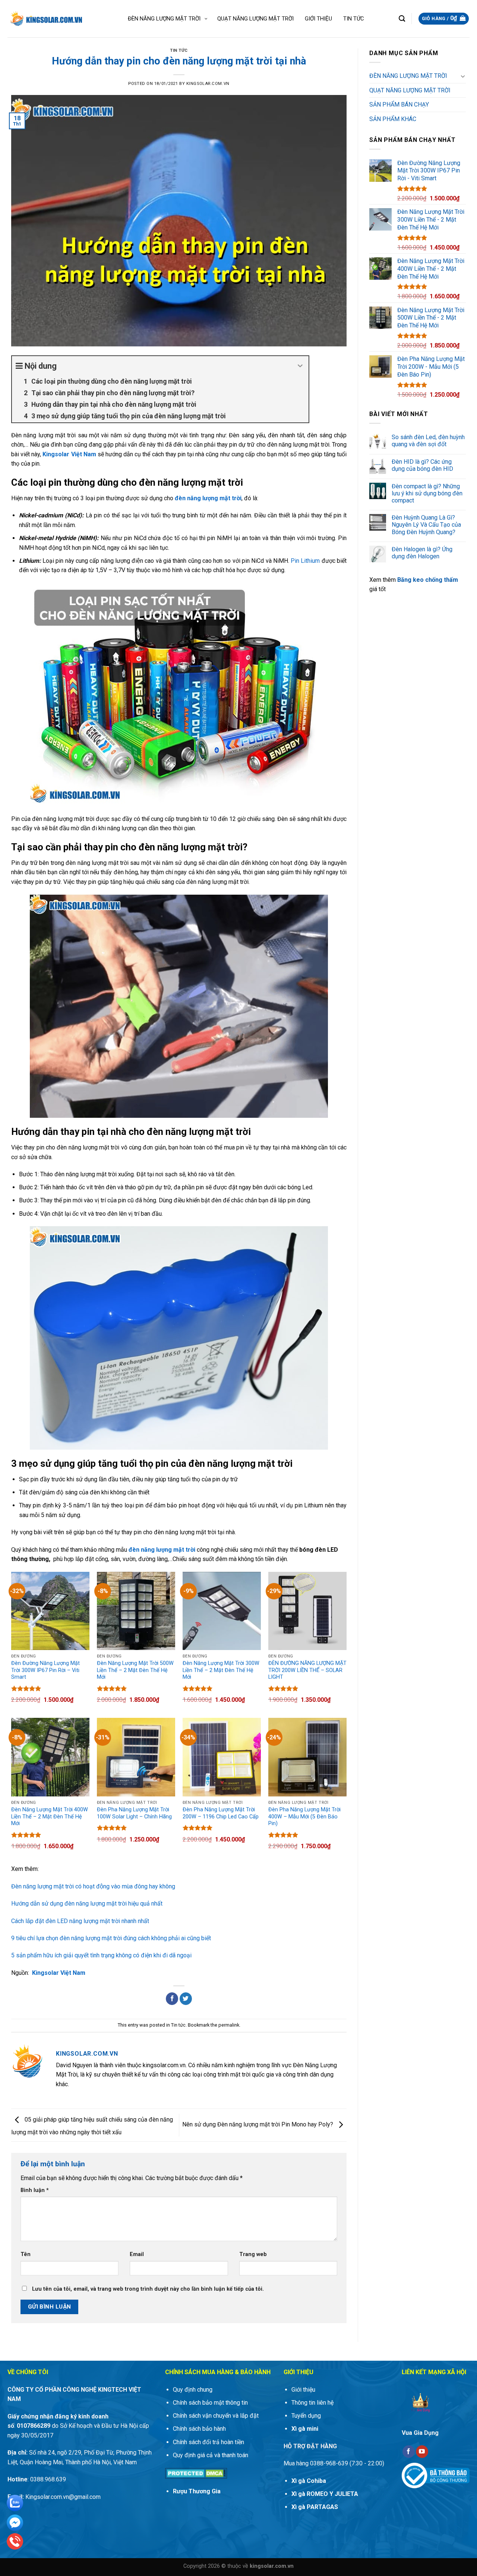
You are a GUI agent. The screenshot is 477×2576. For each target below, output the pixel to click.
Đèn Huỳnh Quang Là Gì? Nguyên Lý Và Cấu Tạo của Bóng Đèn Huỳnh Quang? (426, 525)
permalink (229, 2025)
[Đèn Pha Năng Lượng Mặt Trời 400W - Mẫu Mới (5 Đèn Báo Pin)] (307, 1757)
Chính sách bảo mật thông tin (210, 2403)
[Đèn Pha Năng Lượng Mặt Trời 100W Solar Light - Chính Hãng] (136, 1757)
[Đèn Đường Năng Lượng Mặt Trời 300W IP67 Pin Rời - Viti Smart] (50, 1611)
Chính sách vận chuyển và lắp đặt (216, 2416)
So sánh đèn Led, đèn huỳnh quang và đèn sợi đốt (428, 441)
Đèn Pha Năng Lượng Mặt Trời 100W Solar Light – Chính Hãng (134, 1813)
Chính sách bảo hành (199, 2429)
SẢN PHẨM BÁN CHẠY (399, 104)
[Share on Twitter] (186, 1999)
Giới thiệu (303, 2390)
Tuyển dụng (306, 2416)
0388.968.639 (47, 2479)
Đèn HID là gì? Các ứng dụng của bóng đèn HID (422, 465)
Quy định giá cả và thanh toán (211, 2455)
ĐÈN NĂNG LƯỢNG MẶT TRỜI (408, 76)
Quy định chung (193, 2390)
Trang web (253, 2254)
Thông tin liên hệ (312, 2403)
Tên (26, 2254)
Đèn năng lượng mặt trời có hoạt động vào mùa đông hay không (93, 1886)
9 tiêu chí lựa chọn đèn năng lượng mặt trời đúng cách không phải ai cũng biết (111, 1938)
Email (137, 2254)
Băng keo (411, 580)
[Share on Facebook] (172, 1999)
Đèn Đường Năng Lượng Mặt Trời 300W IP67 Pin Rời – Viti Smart (45, 1670)
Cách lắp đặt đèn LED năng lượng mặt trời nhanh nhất (80, 1921)
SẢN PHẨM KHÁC (393, 119)
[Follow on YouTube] (422, 2452)
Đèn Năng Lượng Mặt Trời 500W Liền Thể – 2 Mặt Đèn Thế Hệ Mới (135, 1670)
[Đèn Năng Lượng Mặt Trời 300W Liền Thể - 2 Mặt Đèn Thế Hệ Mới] (222, 1611)
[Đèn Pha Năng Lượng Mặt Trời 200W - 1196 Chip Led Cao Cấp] (222, 1757)
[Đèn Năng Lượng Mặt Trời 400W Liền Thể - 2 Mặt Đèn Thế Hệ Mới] (50, 1757)
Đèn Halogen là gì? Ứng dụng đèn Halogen (422, 553)
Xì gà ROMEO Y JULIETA (325, 2494)
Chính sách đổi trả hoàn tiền (209, 2442)
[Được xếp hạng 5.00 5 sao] (26, 1688)
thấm (451, 580)
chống (435, 580)
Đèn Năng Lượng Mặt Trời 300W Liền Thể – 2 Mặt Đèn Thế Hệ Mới (221, 1670)
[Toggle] (463, 76)
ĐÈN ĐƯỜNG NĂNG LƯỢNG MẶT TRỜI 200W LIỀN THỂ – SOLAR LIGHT (307, 1670)
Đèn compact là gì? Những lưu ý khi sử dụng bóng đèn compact (427, 493)
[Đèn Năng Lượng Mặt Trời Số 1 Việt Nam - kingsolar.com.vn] (45, 19)
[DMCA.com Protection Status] (196, 2473)
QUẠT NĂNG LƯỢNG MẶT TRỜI (410, 90)
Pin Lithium (305, 561)
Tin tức (179, 50)
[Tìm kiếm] (402, 19)
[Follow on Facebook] (409, 2452)
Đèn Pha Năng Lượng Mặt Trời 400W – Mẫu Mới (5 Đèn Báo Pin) (304, 1817)
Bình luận (35, 2190)
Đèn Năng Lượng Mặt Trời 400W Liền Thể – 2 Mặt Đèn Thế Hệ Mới (50, 1817)
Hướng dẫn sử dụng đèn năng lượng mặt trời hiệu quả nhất (87, 1904)
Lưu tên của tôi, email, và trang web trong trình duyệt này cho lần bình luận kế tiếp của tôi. (148, 2289)
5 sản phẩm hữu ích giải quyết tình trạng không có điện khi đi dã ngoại (101, 1955)
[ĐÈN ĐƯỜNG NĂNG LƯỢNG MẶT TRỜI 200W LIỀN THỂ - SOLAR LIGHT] (307, 1611)
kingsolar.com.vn (208, 84)
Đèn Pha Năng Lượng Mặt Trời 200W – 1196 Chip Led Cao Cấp (221, 1813)
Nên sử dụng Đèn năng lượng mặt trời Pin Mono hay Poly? (258, 2125)
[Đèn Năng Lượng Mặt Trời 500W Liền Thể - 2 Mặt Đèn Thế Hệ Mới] (136, 1611)
